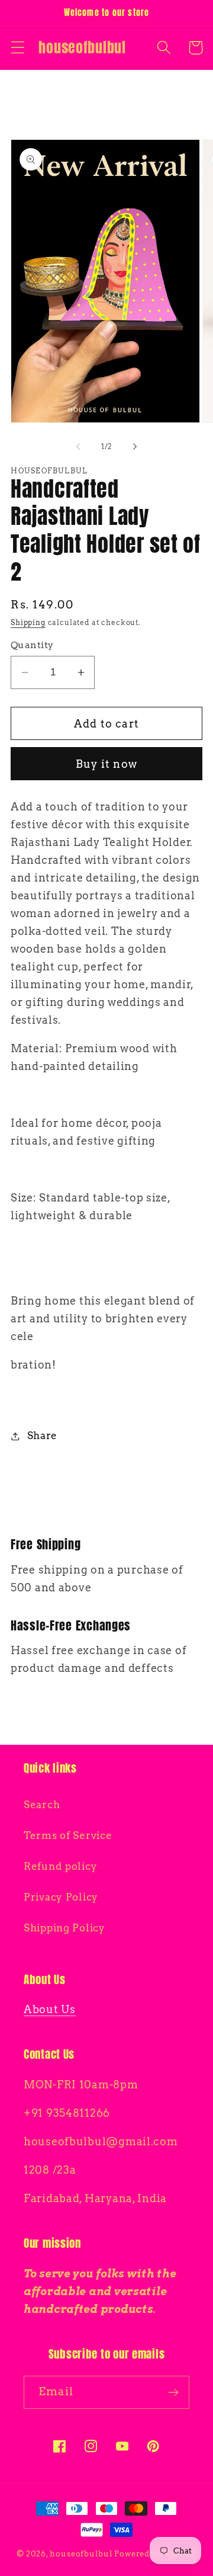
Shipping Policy (64, 1928)
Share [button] (42, 1436)
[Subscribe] (173, 2392)
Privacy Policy (61, 1897)
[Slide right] (135, 447)
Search (42, 1805)
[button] (18, 48)
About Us (50, 2009)
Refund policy (60, 1866)
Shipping (28, 622)
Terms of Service (68, 1835)
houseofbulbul (81, 2553)
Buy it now (106, 764)
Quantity (32, 645)
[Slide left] (78, 447)
